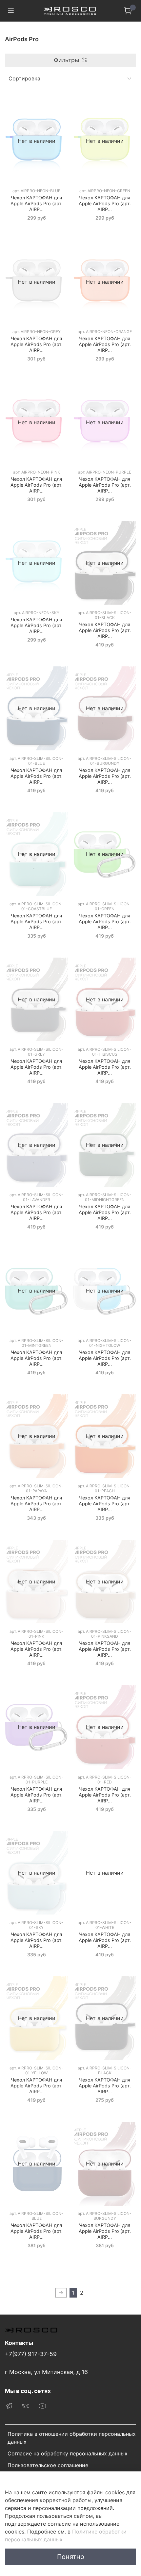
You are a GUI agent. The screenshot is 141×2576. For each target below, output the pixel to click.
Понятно (71, 2557)
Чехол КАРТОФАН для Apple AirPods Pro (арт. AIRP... (37, 203)
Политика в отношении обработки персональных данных (72, 2438)
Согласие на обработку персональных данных (68, 2453)
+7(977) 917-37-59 (31, 2354)
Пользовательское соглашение (48, 2465)
